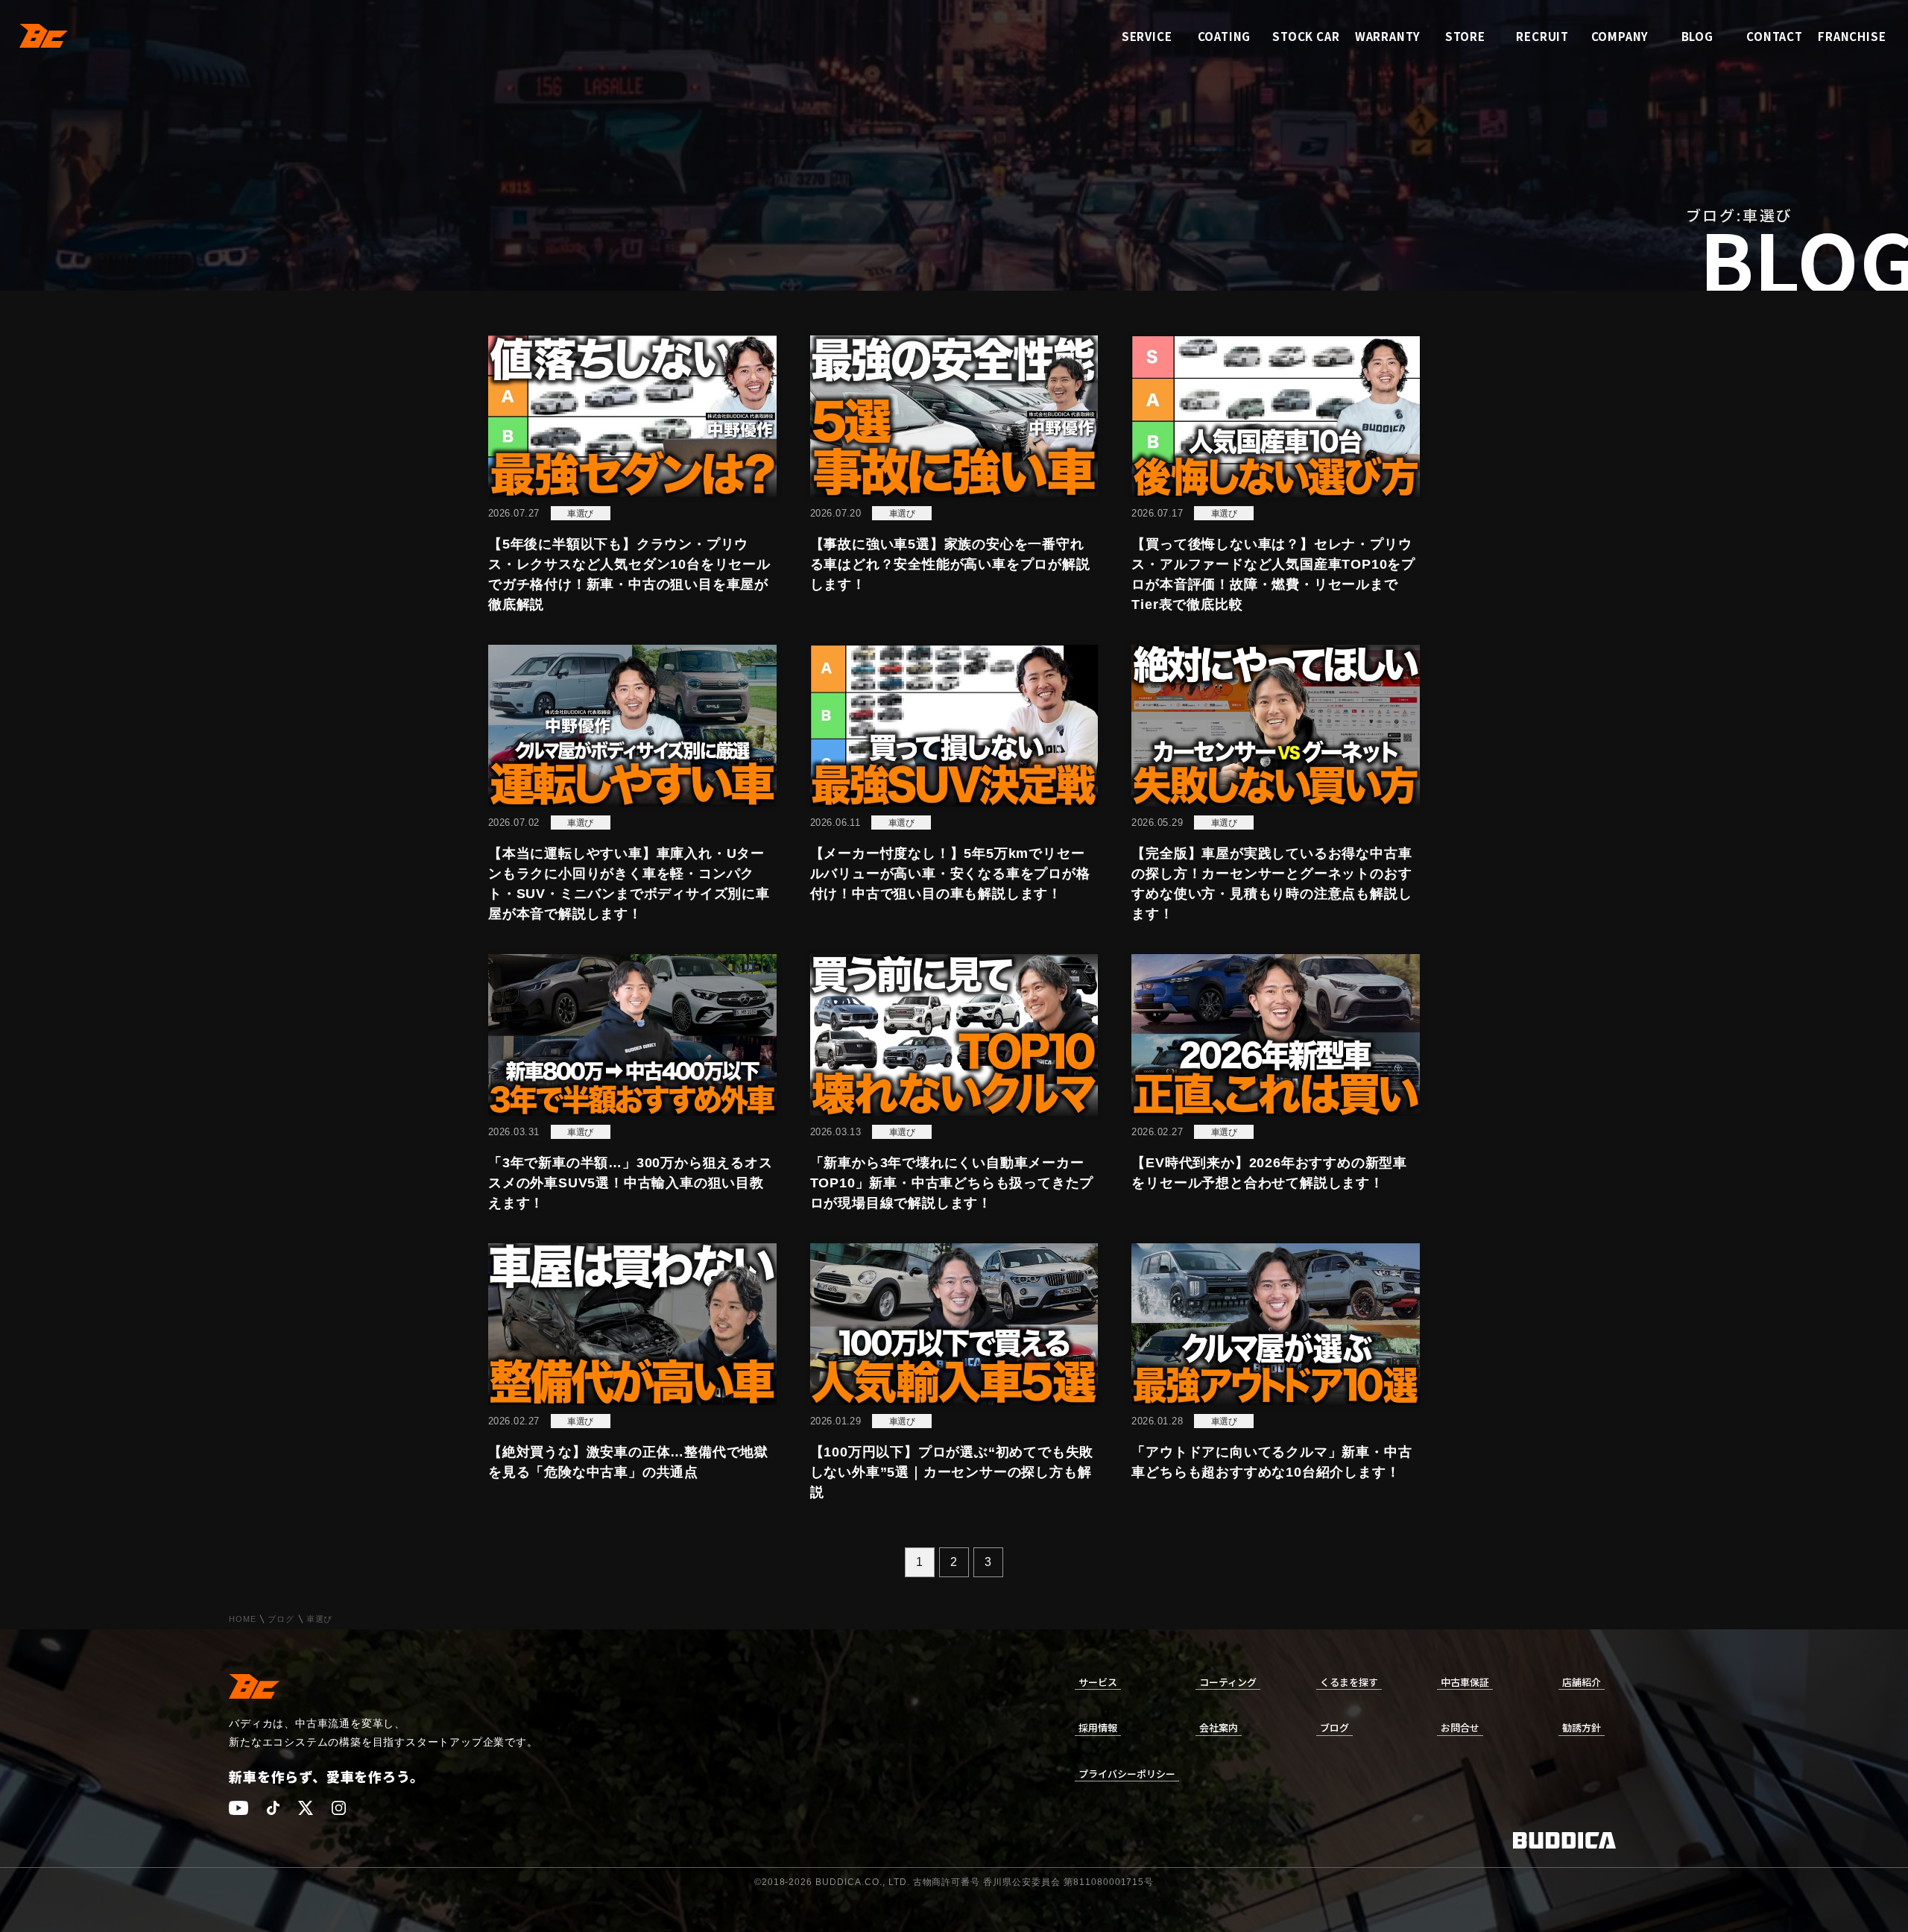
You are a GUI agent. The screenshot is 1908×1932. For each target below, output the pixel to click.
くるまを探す (1349, 1682)
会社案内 (1219, 1727)
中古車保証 (1465, 1682)
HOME (242, 1619)
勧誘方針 (1582, 1727)
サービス (1098, 1682)
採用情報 (1098, 1727)
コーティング (1228, 1682)
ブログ (281, 1619)
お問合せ (1460, 1727)
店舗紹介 (1582, 1682)
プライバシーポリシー (1127, 1774)
